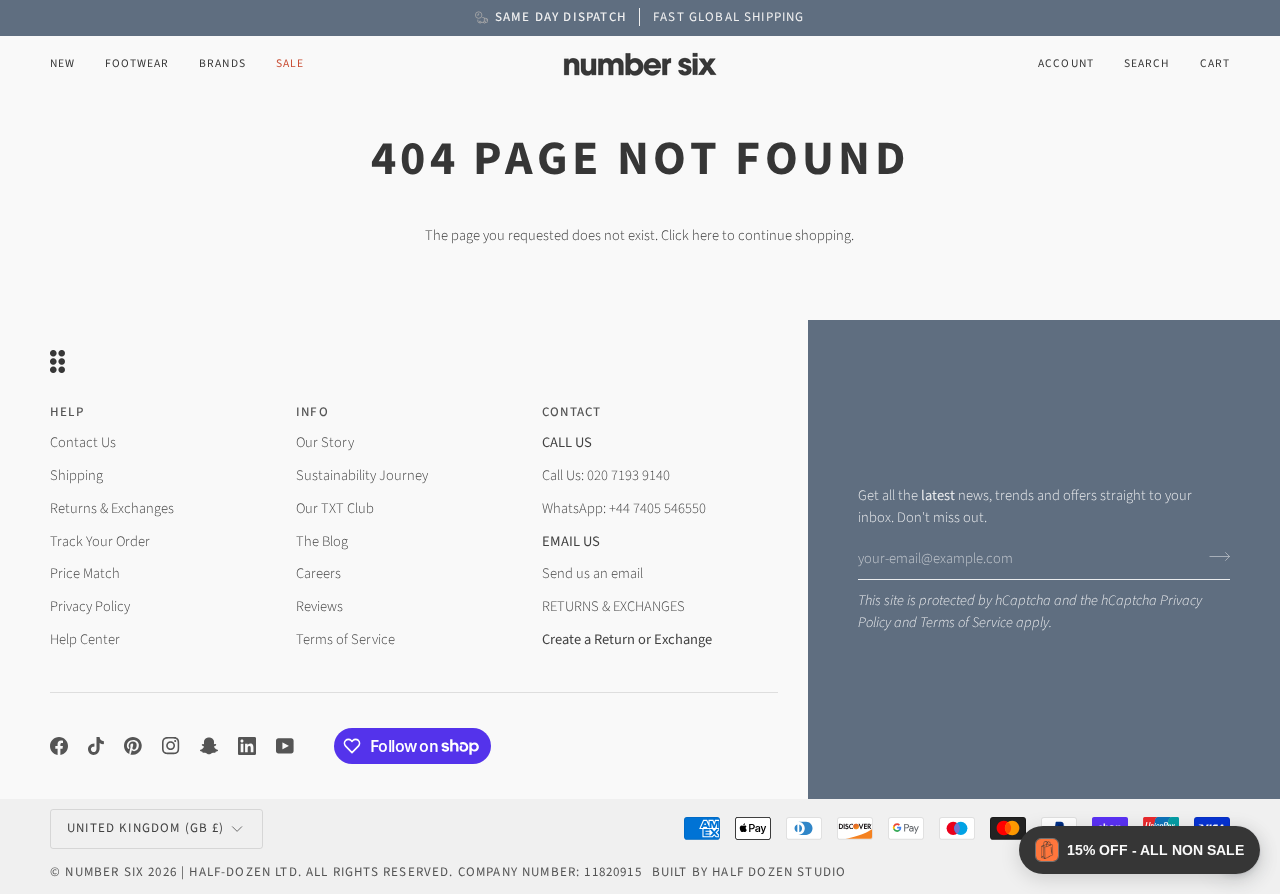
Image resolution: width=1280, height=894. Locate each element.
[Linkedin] (247, 746)
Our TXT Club (335, 508)
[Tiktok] (96, 746)
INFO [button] (312, 412)
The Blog (322, 541)
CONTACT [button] (571, 412)
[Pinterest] (133, 746)
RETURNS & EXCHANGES (613, 606)
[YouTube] (285, 746)
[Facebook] (59, 746)
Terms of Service (966, 622)
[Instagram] (171, 746)
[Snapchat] (209, 746)
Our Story (325, 442)
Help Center (85, 639)
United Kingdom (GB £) (146, 828)
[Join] (1213, 556)
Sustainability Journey (362, 475)
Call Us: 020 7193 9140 (606, 475)
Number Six (104, 872)
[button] (137, 64)
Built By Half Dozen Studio (749, 872)
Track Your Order (100, 541)
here (705, 235)
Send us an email (592, 573)
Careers (318, 573)
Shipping (76, 475)
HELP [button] (67, 412)
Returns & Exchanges (112, 508)
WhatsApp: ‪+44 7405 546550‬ (624, 508)
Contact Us (83, 442)
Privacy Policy (90, 606)
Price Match (85, 573)
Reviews (319, 606)
